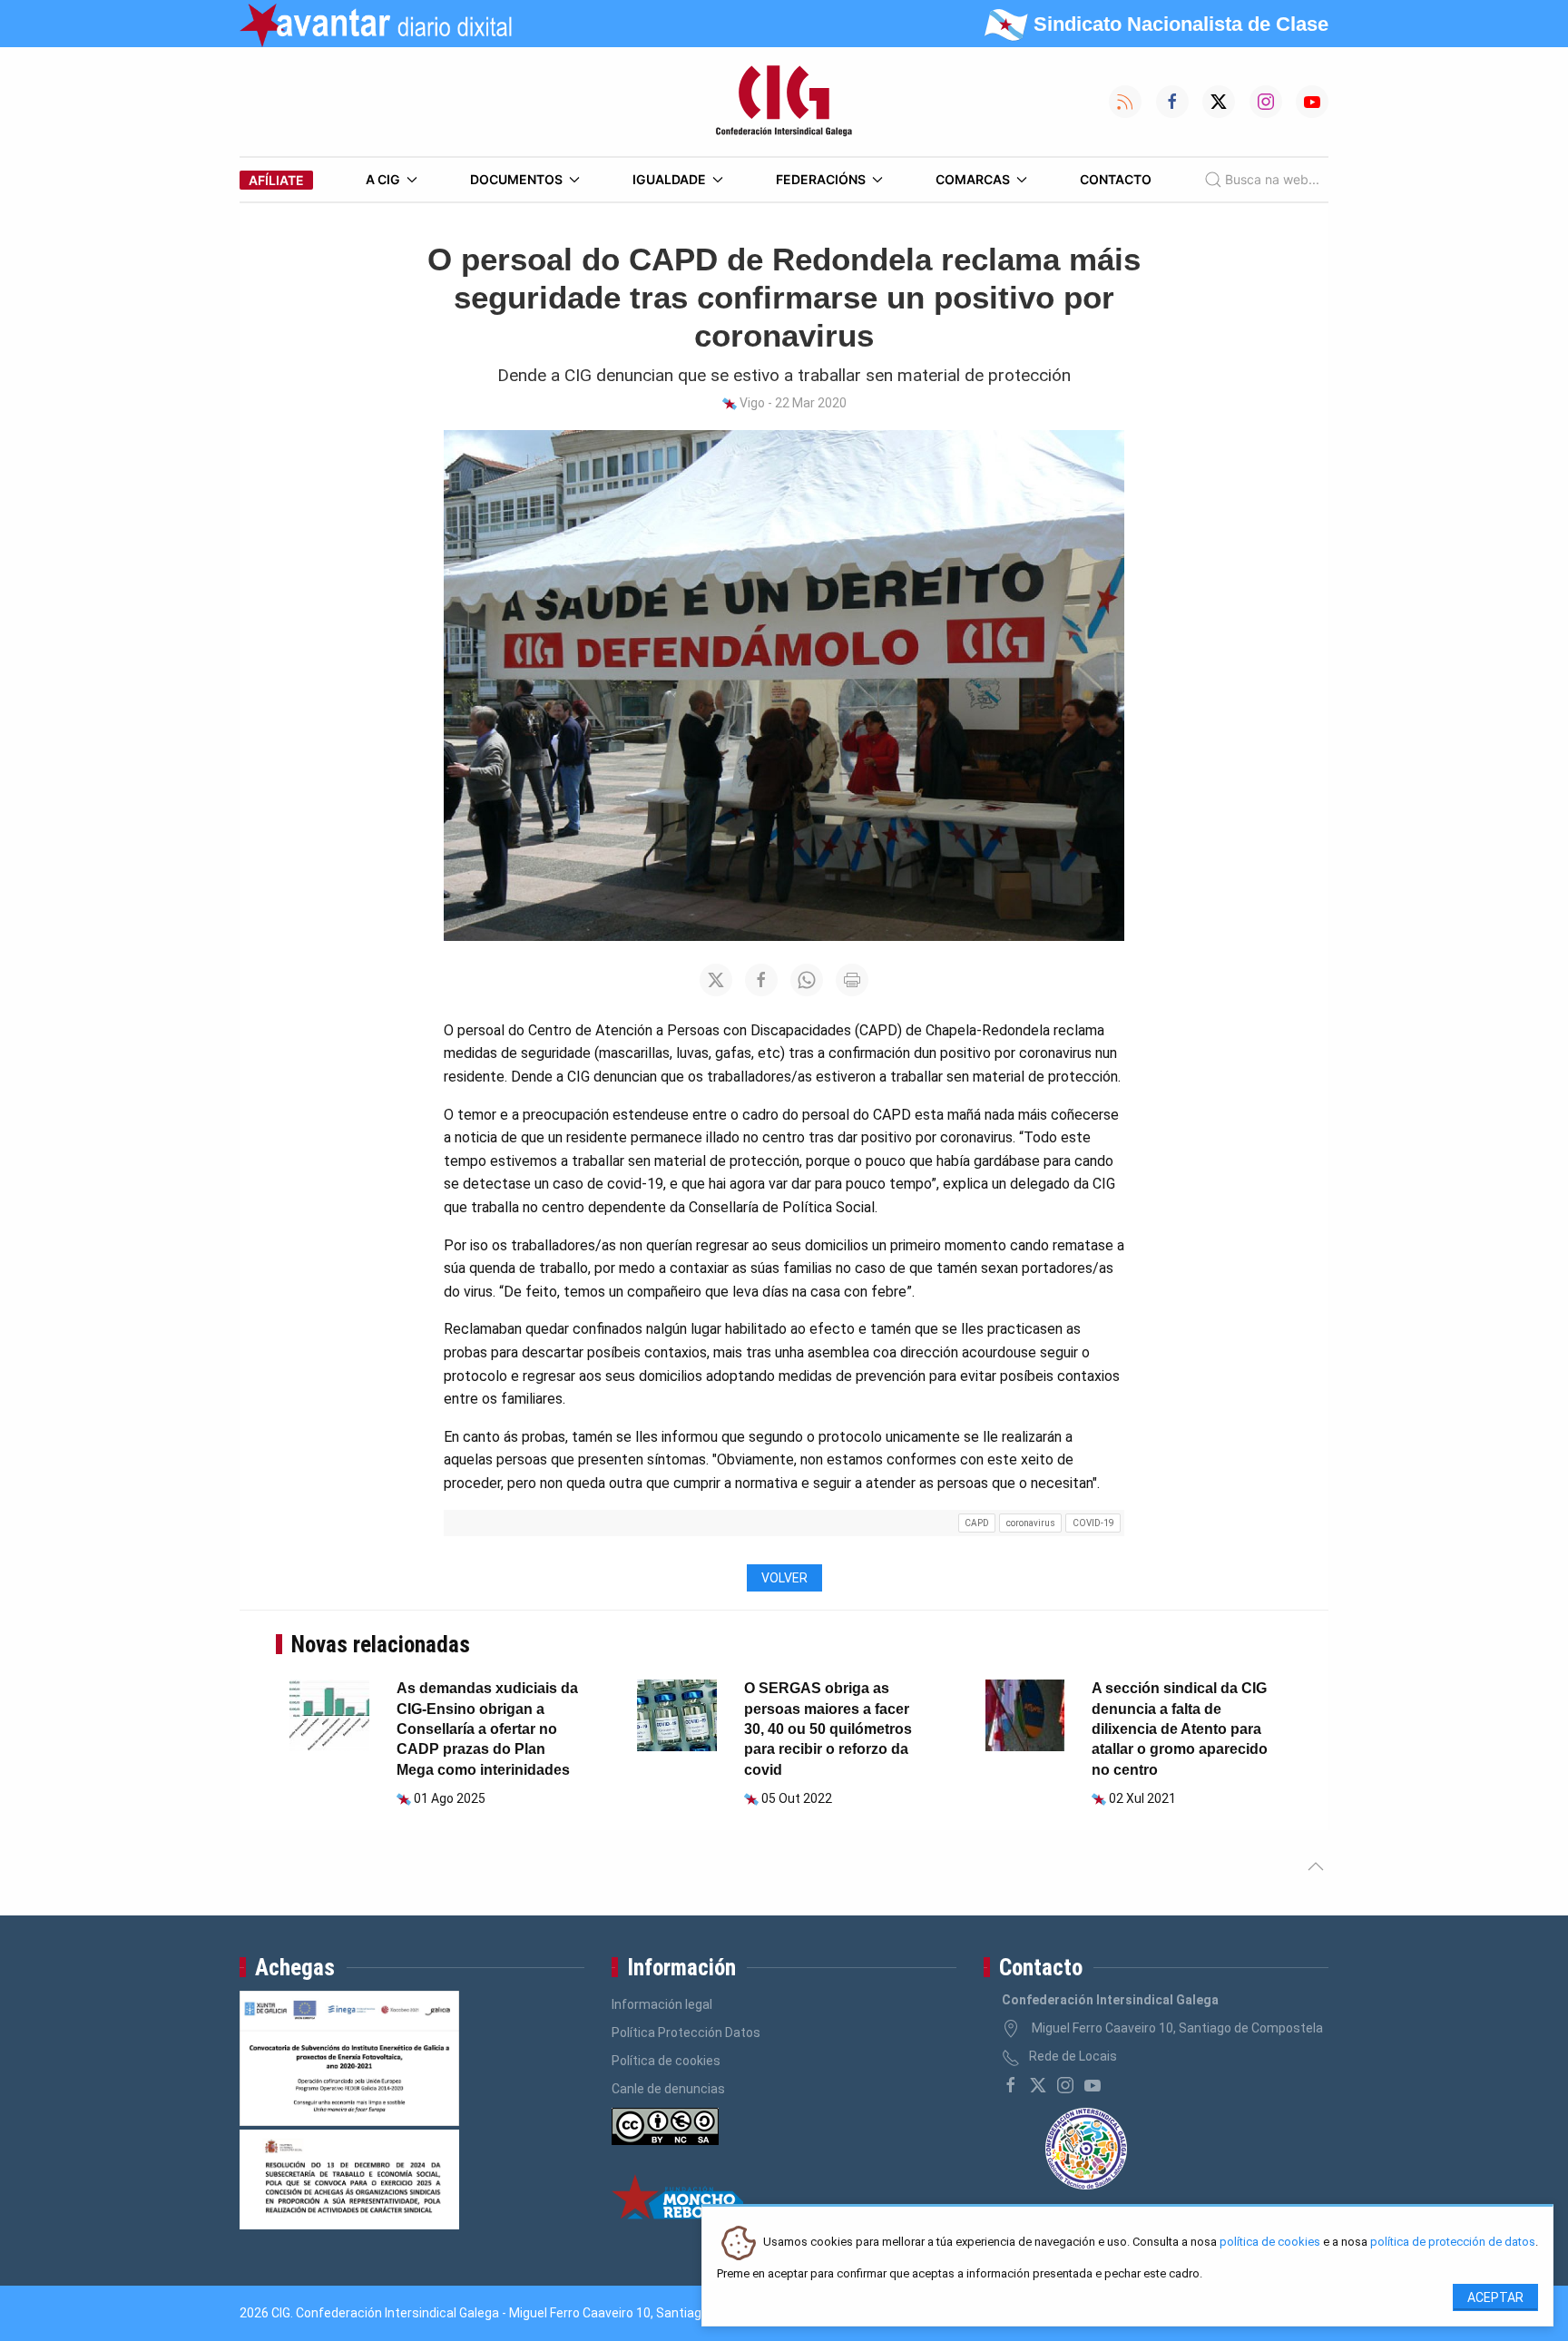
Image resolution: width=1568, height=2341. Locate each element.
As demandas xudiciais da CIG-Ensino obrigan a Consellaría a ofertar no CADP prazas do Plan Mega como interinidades (487, 1729)
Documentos (516, 179)
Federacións (821, 179)
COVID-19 (1093, 1523)
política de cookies (1270, 2243)
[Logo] (784, 102)
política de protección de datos (1453, 2243)
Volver (784, 1578)
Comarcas (973, 179)
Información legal (662, 2004)
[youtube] (1093, 2085)
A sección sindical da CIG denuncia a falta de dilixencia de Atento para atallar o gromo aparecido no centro (1180, 1729)
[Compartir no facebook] (761, 980)
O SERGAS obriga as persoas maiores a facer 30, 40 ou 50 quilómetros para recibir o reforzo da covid (828, 1729)
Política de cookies (666, 2061)
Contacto (1116, 179)
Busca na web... (1272, 179)
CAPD (977, 1523)
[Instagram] (1065, 2085)
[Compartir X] (716, 980)
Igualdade (669, 179)
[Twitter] (1038, 2085)
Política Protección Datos (686, 2032)
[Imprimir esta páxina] (852, 980)
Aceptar (1495, 2297)
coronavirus (1031, 1523)
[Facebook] (1011, 2085)
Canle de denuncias (668, 2089)
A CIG (383, 179)
